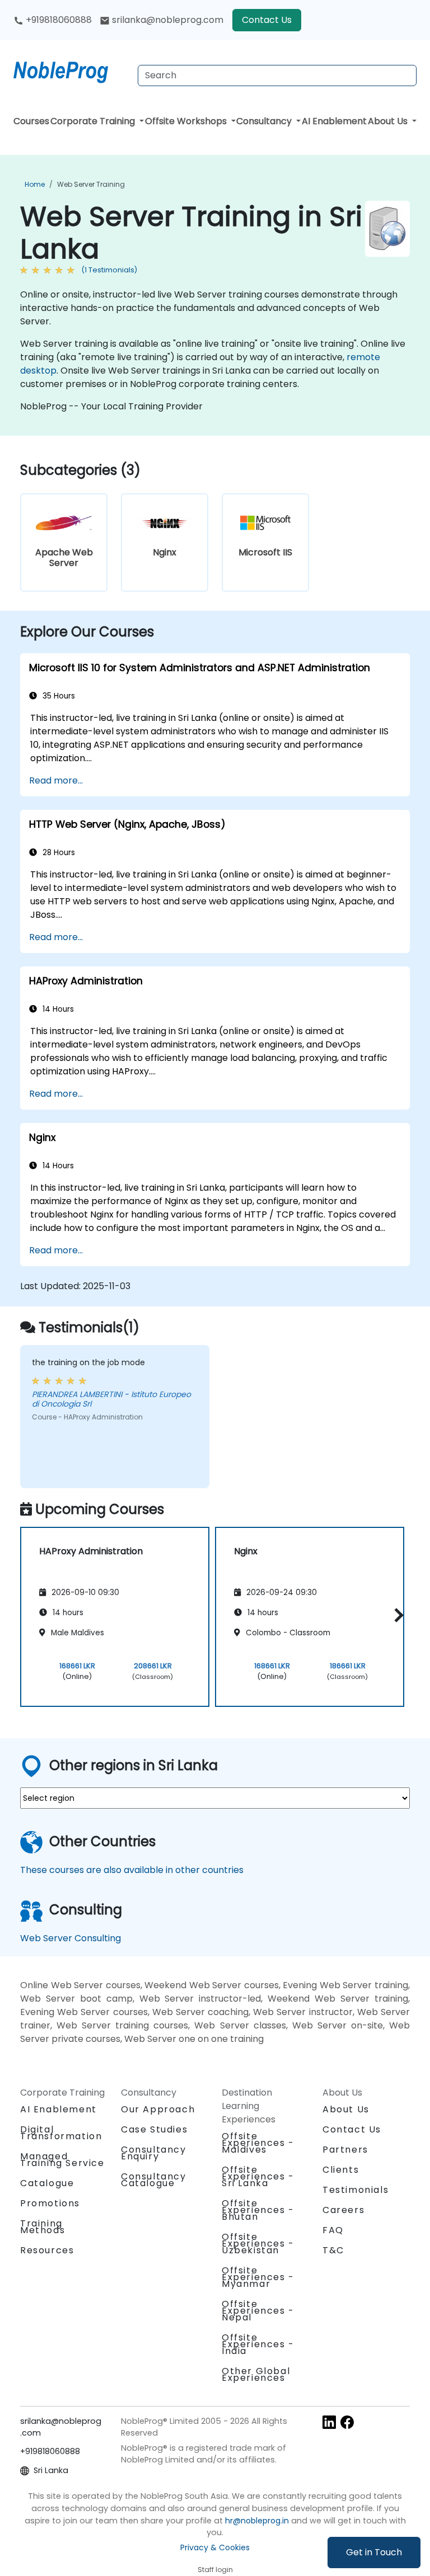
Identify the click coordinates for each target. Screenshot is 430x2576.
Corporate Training (94, 121)
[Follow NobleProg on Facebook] (347, 2422)
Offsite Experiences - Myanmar (258, 2277)
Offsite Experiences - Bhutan (258, 2210)
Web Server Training (91, 184)
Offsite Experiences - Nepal (258, 2311)
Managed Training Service (62, 2160)
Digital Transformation (61, 2133)
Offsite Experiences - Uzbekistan (258, 2244)
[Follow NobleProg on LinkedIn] (329, 2422)
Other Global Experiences (256, 2374)
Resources (47, 2250)
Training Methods (43, 2227)
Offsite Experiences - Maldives (258, 2143)
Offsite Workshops (187, 121)
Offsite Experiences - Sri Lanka (258, 2176)
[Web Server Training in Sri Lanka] (71, 70)
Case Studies (154, 2129)
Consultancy (265, 121)
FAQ (333, 2230)
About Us (389, 121)
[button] (396, 1615)
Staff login (215, 2570)
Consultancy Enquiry (154, 2153)
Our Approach (158, 2109)
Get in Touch (374, 2552)
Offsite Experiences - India (258, 2344)
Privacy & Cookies (215, 2547)
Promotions (50, 2203)
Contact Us (267, 20)
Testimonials (356, 2190)
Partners (345, 2150)
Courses (31, 121)
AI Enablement (334, 121)
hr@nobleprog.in (257, 2521)
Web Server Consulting (71, 1938)
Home (35, 184)
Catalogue (47, 2183)
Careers (343, 2210)
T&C (333, 2250)
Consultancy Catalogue (154, 2180)
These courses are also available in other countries (132, 1870)
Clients (341, 2170)
